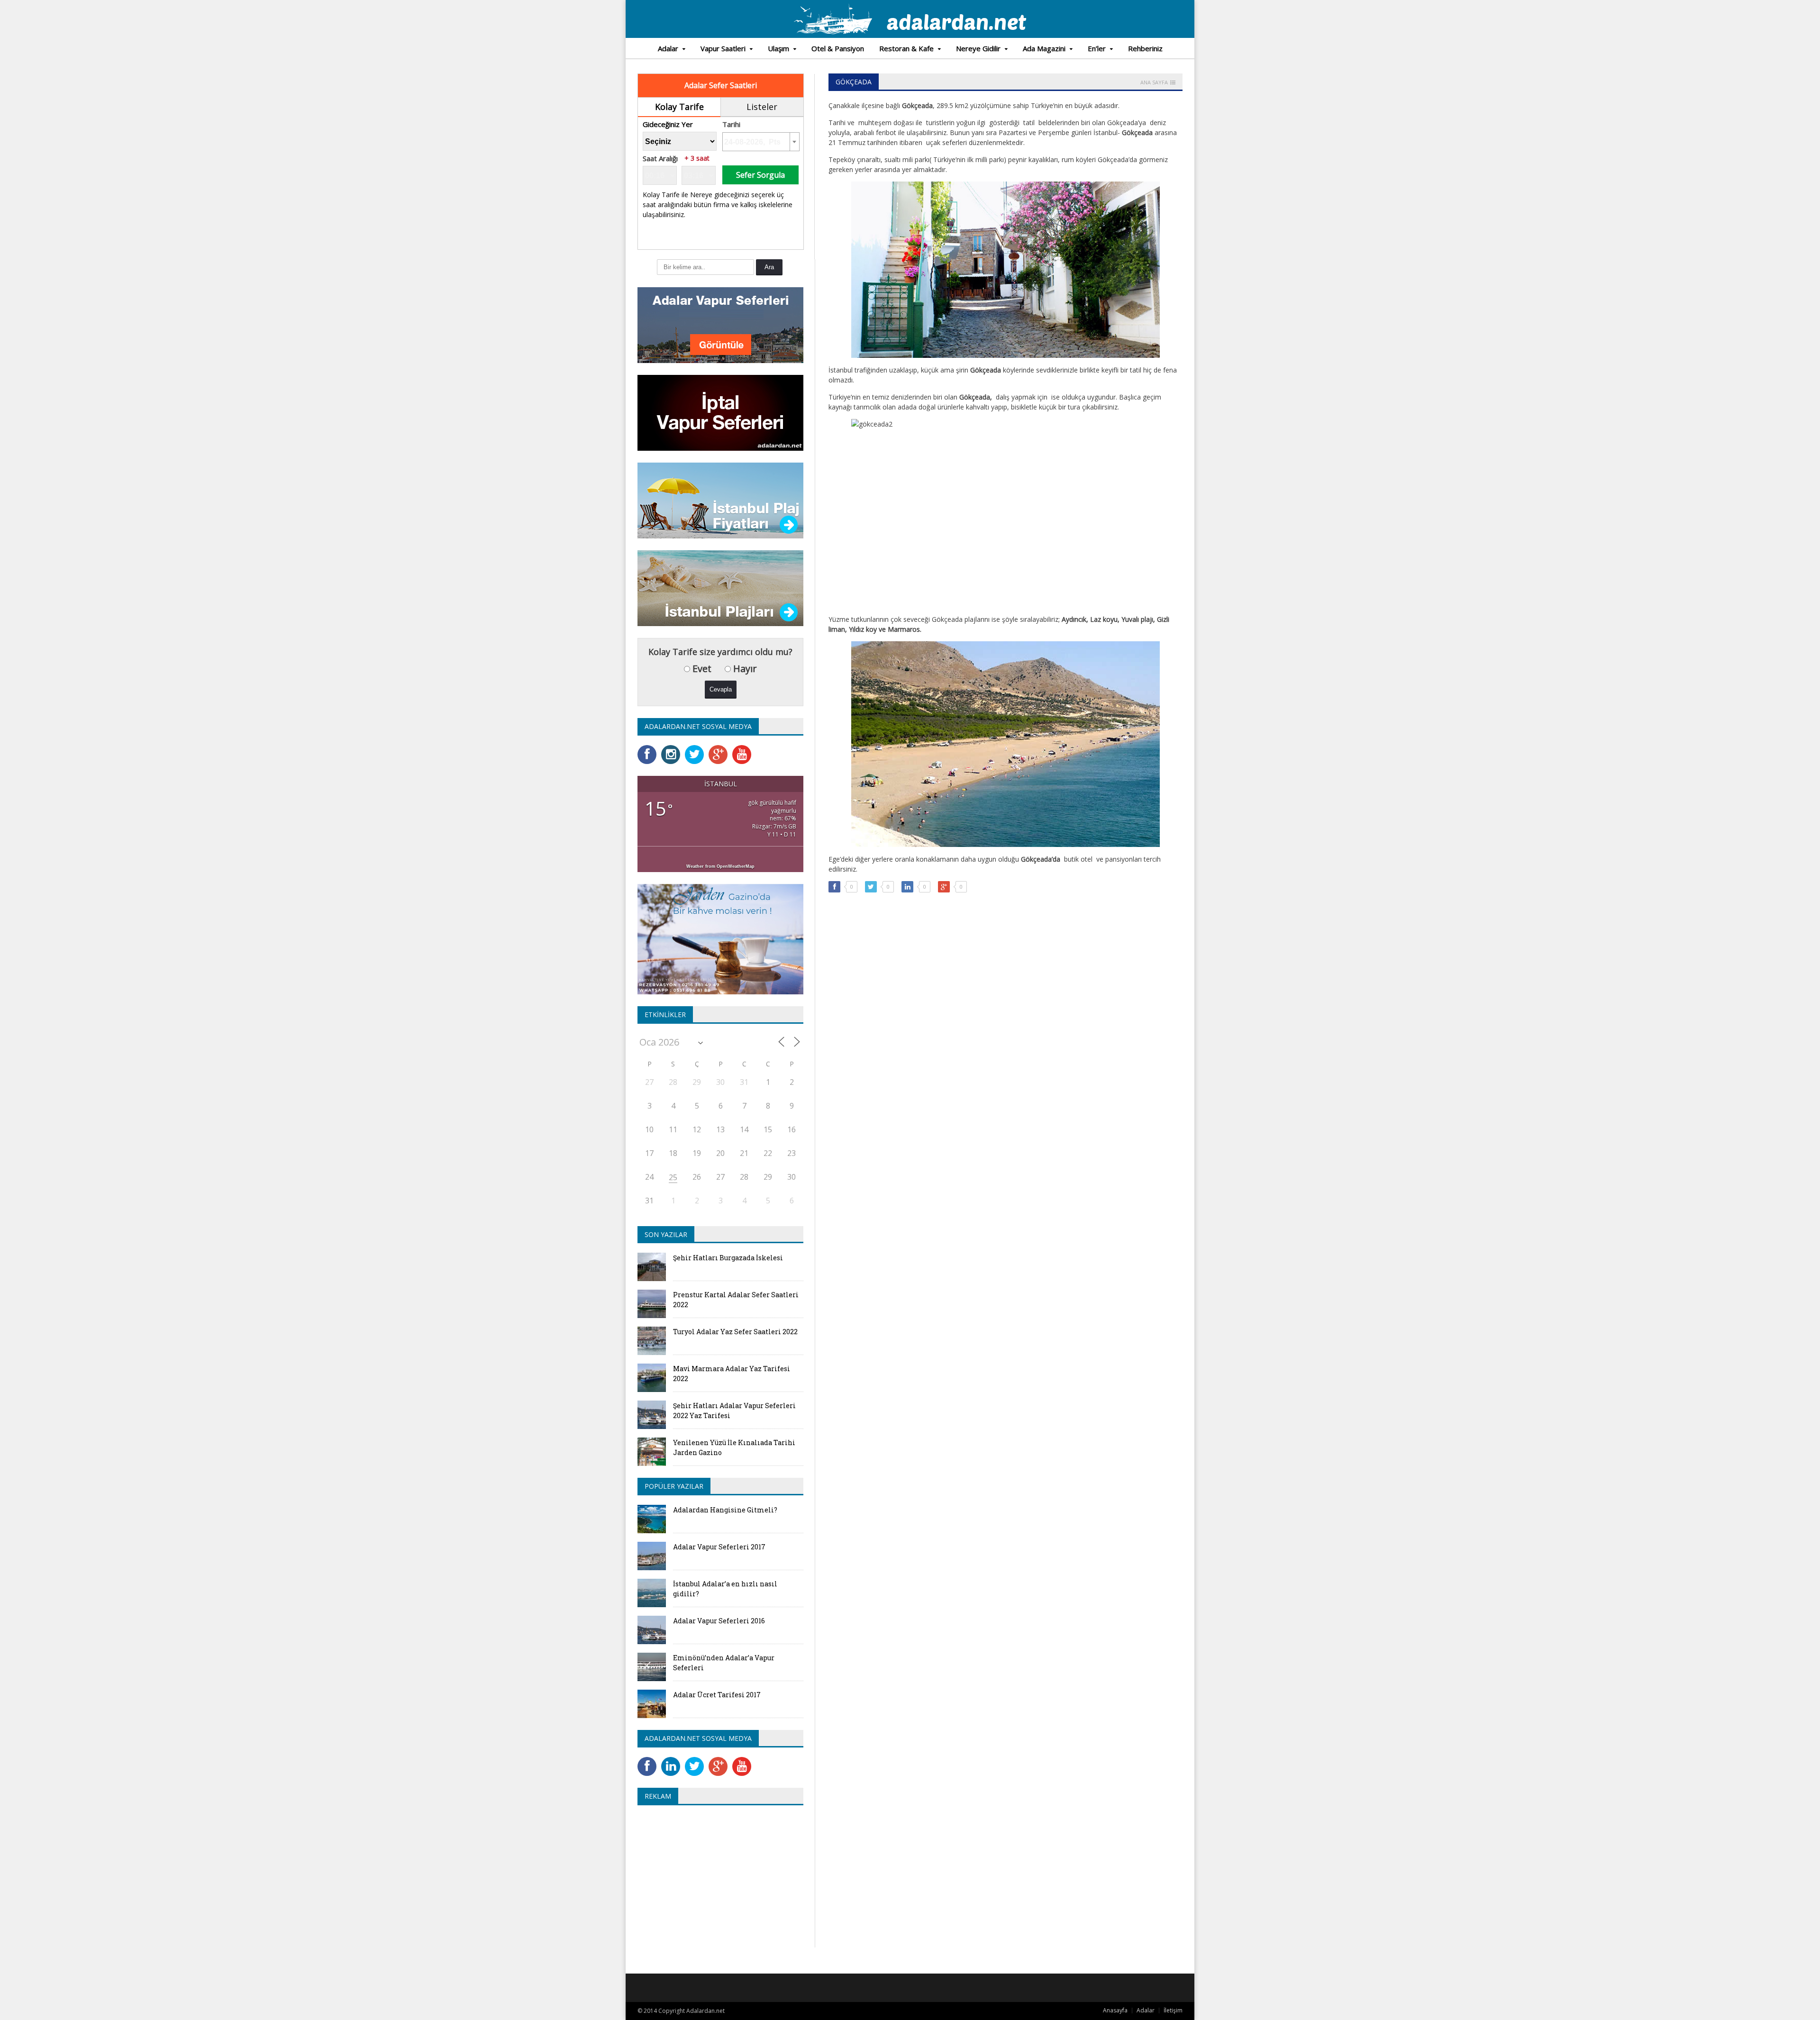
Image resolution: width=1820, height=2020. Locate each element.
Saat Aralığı (660, 159)
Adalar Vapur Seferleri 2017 (719, 1547)
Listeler (762, 107)
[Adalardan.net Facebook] (649, 748)
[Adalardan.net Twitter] (697, 748)
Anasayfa (1115, 2010)
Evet (701, 669)
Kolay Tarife (679, 107)
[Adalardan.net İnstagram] (673, 748)
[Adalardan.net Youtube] (744, 748)
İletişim (1173, 2010)
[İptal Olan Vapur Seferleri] (720, 378)
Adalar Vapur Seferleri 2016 (719, 1621)
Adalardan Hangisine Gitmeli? (725, 1510)
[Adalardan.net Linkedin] (673, 1760)
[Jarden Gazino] (720, 887)
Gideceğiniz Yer (668, 124)
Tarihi (731, 124)
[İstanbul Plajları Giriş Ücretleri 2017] (720, 466)
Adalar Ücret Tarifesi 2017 (717, 1695)
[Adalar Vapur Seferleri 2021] (720, 290)
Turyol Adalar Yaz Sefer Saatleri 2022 (735, 1332)
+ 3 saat (697, 158)
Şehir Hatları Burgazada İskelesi (728, 1258)
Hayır (744, 669)
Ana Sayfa (1154, 82)
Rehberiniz (1145, 48)
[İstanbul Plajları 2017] (720, 553)
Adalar (1146, 2010)
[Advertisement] (717, 1881)
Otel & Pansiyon (838, 48)
